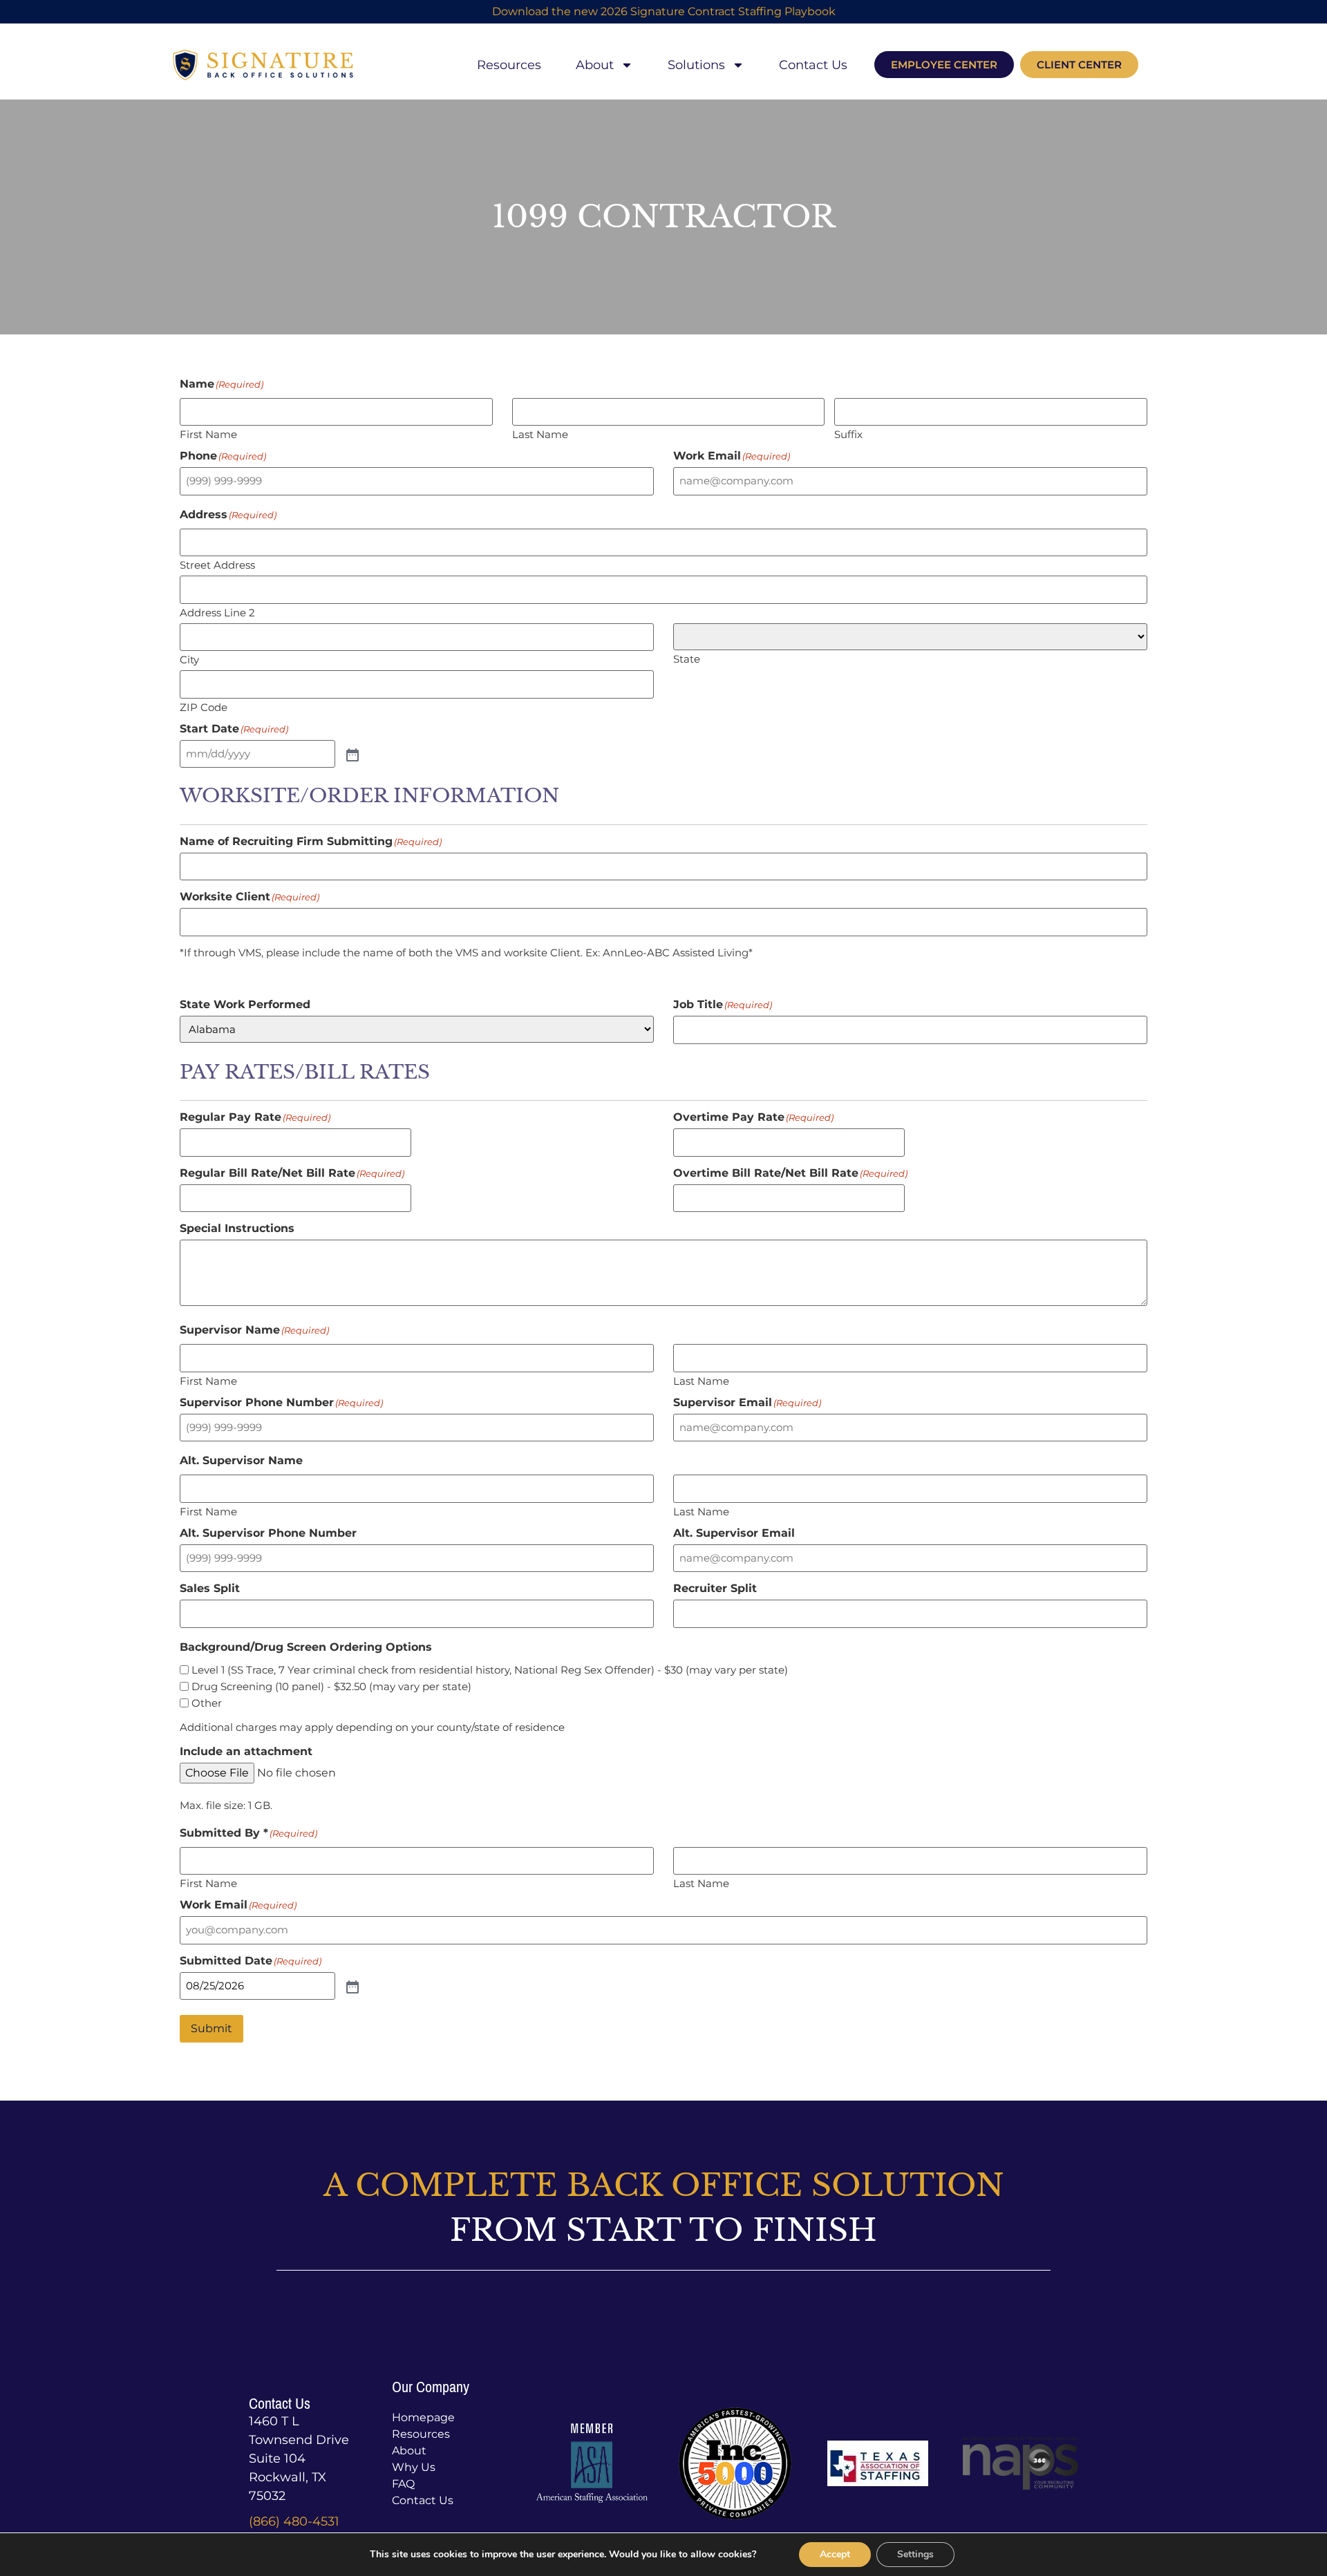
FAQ (403, 2484)
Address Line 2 (217, 612)
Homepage (423, 2417)
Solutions (696, 65)
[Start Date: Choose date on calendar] (351, 754)
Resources (509, 65)
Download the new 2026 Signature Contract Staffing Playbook (664, 11)
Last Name (540, 434)
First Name (208, 434)
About (595, 65)
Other (207, 1703)
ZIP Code (204, 707)
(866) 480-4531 (294, 2521)
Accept (835, 2554)
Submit (211, 2028)
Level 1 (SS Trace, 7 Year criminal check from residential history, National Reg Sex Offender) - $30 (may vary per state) (490, 1670)
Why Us (414, 2467)
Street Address (217, 564)
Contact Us (813, 65)
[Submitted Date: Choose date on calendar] (351, 1986)
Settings (915, 2554)
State (687, 658)
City (189, 659)
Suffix (848, 434)
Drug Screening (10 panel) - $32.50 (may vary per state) (331, 1686)
